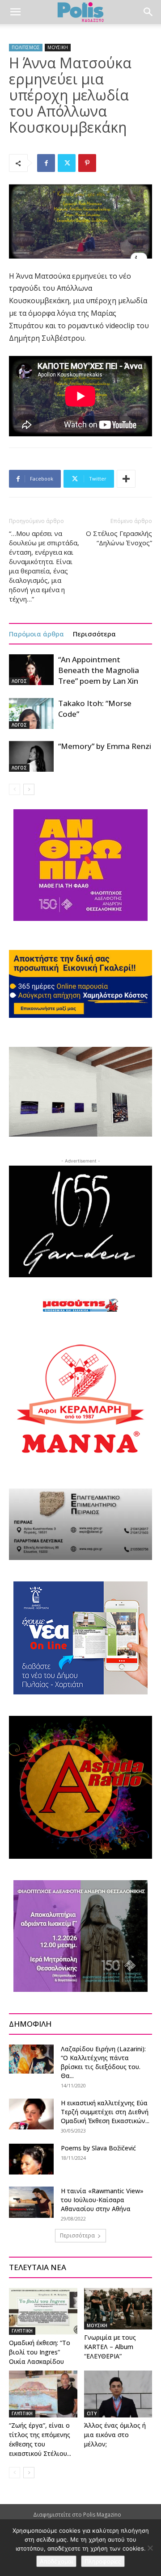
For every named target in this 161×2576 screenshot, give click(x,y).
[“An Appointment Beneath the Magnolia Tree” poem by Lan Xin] (31, 670)
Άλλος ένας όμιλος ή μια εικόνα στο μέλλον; (115, 2435)
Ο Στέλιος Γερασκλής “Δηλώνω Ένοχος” (119, 538)
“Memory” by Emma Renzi (105, 746)
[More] (126, 479)
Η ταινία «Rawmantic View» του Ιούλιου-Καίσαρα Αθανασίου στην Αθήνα (102, 2200)
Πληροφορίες (103, 2561)
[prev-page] (15, 789)
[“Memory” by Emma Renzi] (31, 756)
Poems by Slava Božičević (98, 2148)
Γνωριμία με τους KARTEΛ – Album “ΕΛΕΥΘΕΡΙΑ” (110, 2347)
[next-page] (29, 789)
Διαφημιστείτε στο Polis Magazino (77, 2515)
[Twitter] (67, 163)
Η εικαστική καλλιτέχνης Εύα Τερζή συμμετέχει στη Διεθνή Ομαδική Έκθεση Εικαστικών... (105, 2112)
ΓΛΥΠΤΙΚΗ (22, 2331)
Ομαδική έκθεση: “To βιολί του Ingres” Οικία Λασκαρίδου (40, 2352)
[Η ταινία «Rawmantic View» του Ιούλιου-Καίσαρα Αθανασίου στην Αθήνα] (31, 2202)
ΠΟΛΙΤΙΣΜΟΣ (26, 47)
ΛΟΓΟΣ (19, 681)
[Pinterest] (87, 163)
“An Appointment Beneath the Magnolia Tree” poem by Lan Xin (99, 670)
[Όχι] (150, 2548)
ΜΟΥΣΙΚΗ (58, 47)
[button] (15, 12)
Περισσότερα (94, 634)
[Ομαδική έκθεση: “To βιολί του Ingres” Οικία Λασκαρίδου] (43, 2311)
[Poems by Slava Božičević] (31, 2159)
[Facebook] (46, 163)
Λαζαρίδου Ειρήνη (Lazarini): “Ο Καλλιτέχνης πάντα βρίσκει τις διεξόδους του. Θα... (103, 2062)
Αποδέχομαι (56, 2561)
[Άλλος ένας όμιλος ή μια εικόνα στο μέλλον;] (118, 2394)
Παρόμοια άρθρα (36, 634)
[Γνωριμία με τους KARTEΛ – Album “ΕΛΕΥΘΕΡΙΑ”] (118, 2309)
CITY (92, 2413)
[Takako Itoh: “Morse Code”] (31, 713)
